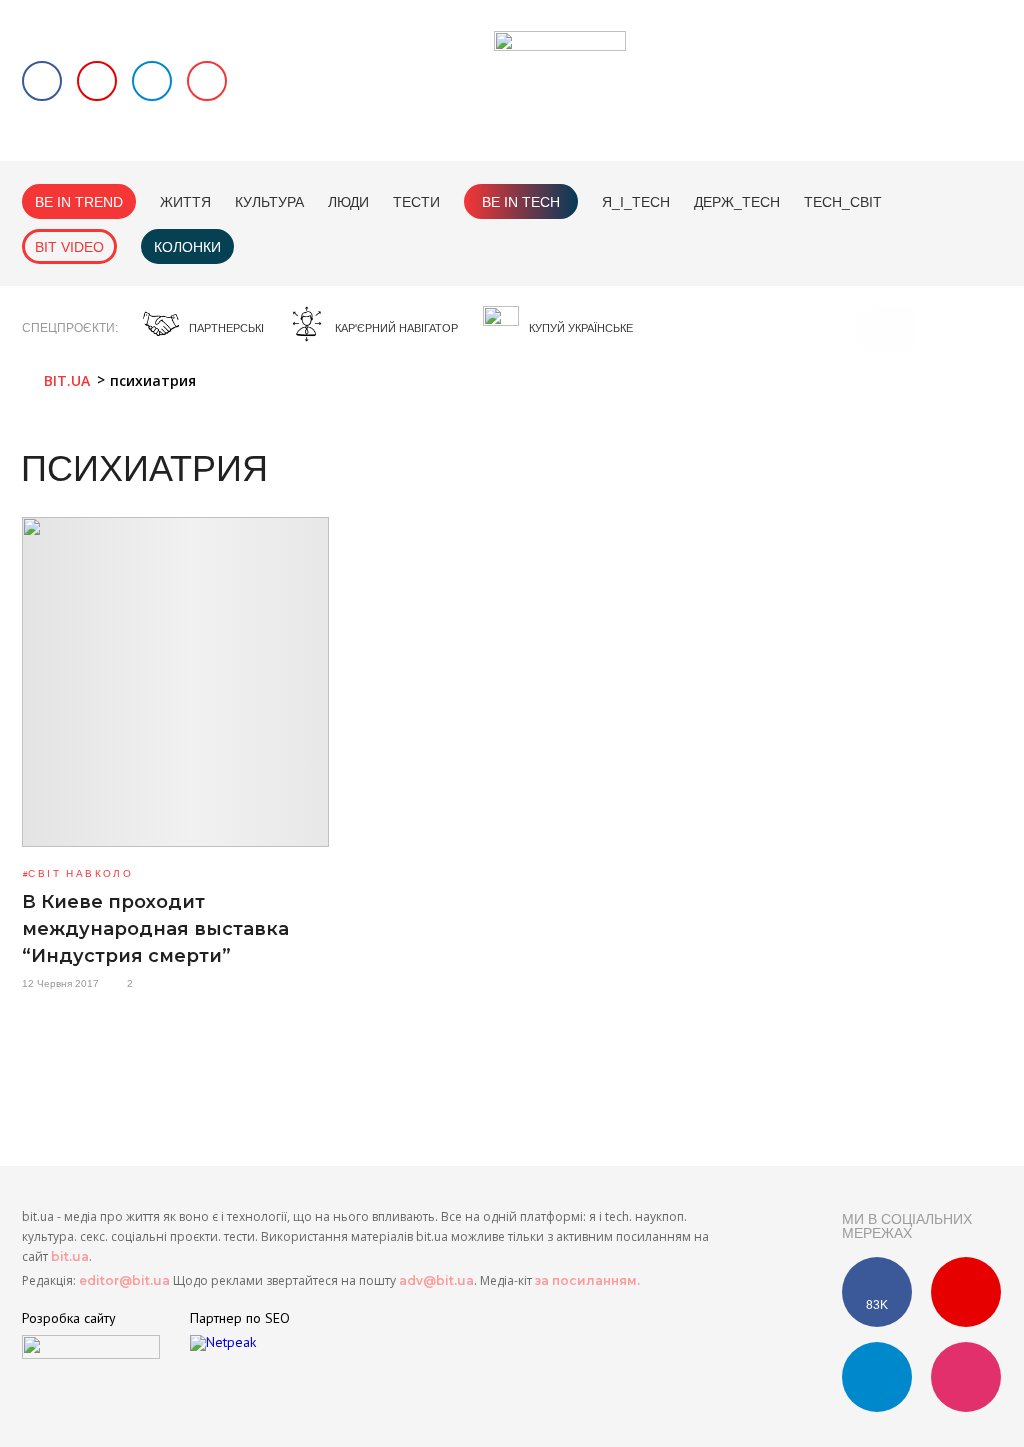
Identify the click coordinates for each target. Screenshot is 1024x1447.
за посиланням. (587, 1280)
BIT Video (69, 247)
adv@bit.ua (436, 1280)
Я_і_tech (636, 202)
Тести (416, 202)
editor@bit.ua (124, 1280)
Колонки (187, 247)
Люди (348, 202)
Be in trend (79, 202)
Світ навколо (80, 873)
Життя (185, 202)
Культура (269, 202)
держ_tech (737, 202)
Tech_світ (843, 202)
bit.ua (70, 1256)
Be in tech (521, 202)
